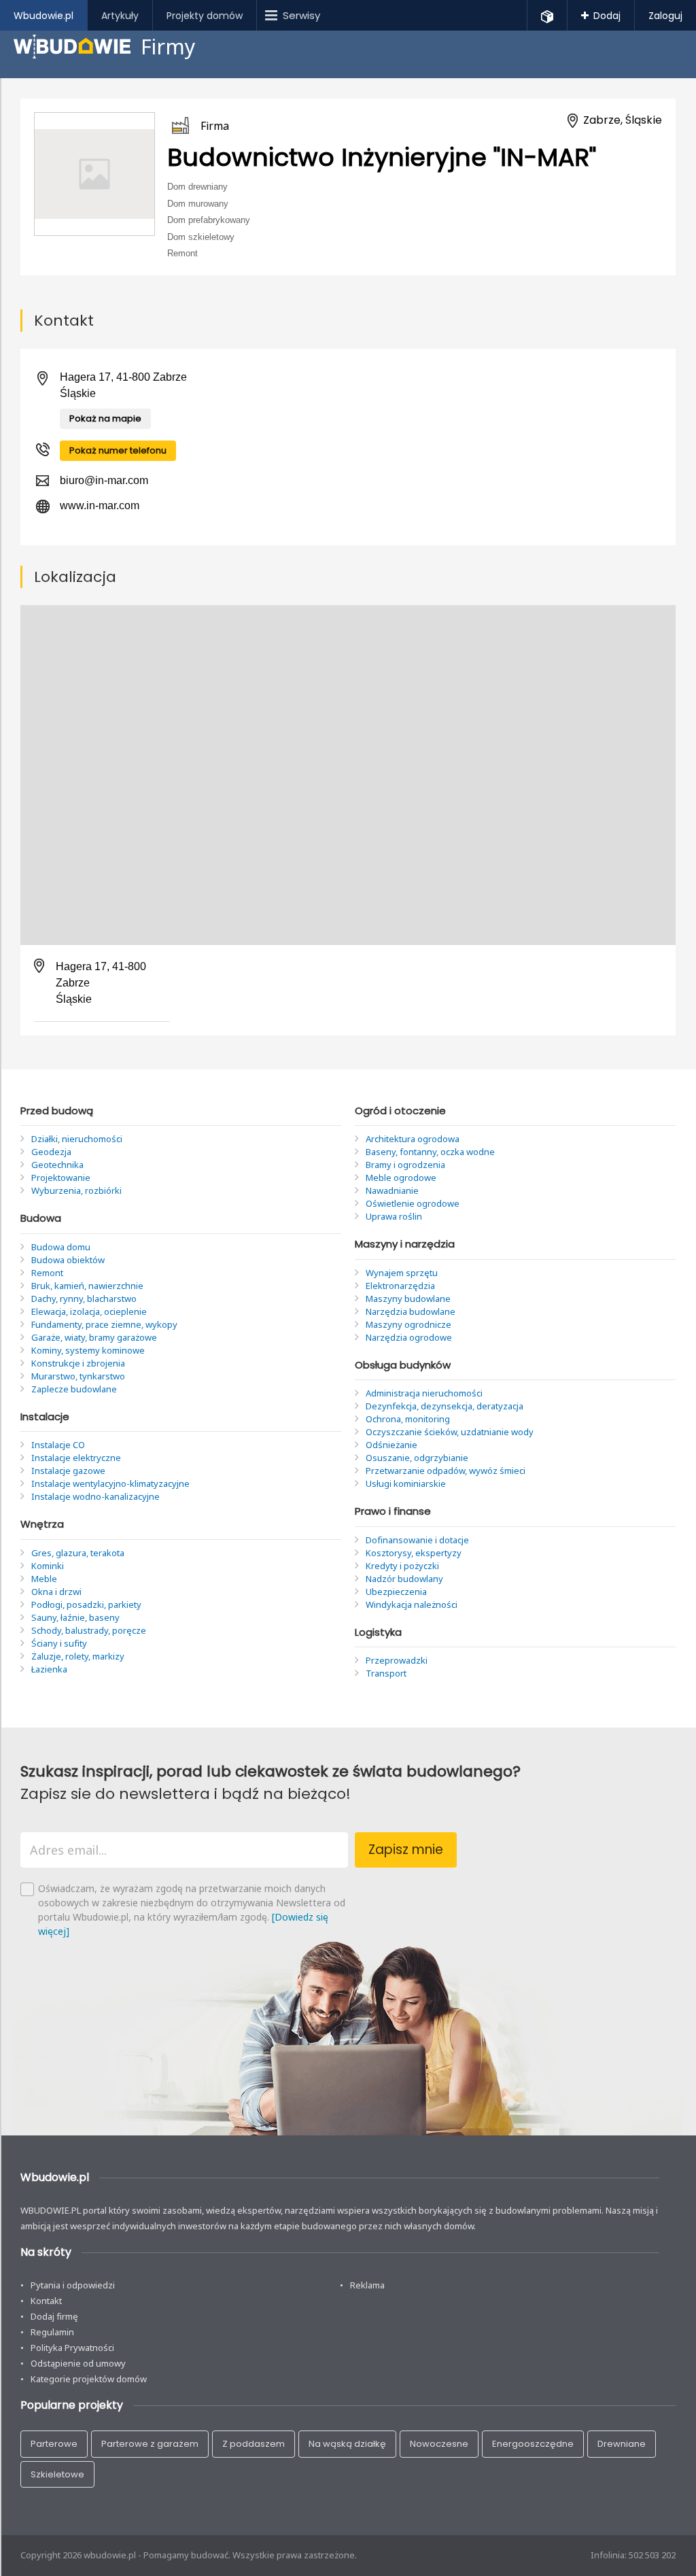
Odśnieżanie (391, 1445)
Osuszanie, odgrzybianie (417, 1458)
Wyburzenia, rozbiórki (76, 1190)
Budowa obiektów (68, 1260)
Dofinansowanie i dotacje (417, 1540)
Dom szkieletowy (201, 236)
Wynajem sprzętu (402, 1273)
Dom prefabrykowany (209, 220)
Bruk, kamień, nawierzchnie (87, 1286)
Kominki (48, 1566)
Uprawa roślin (394, 1216)
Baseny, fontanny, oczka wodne (430, 1152)
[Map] (348, 775)
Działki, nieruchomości (77, 1139)
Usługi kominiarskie (406, 1483)
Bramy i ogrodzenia (405, 1165)
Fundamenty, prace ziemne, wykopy (104, 1324)
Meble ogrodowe (401, 1178)
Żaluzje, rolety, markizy (78, 1656)
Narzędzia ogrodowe (409, 1337)
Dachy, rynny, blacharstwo (84, 1299)
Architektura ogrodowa (413, 1139)
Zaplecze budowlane (74, 1389)
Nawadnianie (392, 1190)
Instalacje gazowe (68, 1471)
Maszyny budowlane (408, 1299)
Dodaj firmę (54, 2316)
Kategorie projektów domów (89, 2379)
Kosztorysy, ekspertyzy (414, 1553)
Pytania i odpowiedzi (73, 2285)
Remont (182, 253)
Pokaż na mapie (105, 418)
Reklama (367, 2285)
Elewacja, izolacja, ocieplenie (89, 1311)
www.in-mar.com (100, 505)
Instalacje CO (58, 1445)
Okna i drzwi (56, 1592)
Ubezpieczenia (396, 1592)
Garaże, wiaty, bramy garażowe (94, 1337)
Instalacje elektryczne (76, 1458)
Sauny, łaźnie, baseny (75, 1617)
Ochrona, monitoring (408, 1419)
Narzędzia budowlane (411, 1311)
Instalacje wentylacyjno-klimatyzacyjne (110, 1483)
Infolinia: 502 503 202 (633, 2555)
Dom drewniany (197, 187)
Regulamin (52, 2332)
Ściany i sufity (59, 1643)
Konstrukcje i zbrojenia (78, 1363)
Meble (44, 1579)
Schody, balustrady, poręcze (89, 1630)
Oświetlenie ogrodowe (413, 1203)
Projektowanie (61, 1178)
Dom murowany (198, 203)
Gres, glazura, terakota (78, 1553)
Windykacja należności (412, 1604)
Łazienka (49, 1669)
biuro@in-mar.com (104, 480)
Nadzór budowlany (404, 1579)
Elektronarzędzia (400, 1286)
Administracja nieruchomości (424, 1393)
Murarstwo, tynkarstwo (78, 1376)
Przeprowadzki (397, 1660)
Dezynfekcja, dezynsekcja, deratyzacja (445, 1406)
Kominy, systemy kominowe (88, 1350)
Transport (386, 1673)
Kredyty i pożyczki (402, 1566)
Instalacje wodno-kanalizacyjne (95, 1496)
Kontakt (46, 2301)
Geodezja (51, 1152)
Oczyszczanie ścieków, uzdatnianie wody (450, 1432)
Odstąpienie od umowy (78, 2363)
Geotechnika (57, 1165)
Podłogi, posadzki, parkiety (86, 1604)
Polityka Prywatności (72, 2348)
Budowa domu (61, 1247)
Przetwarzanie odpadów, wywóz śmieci (446, 1471)
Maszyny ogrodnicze (408, 1324)
